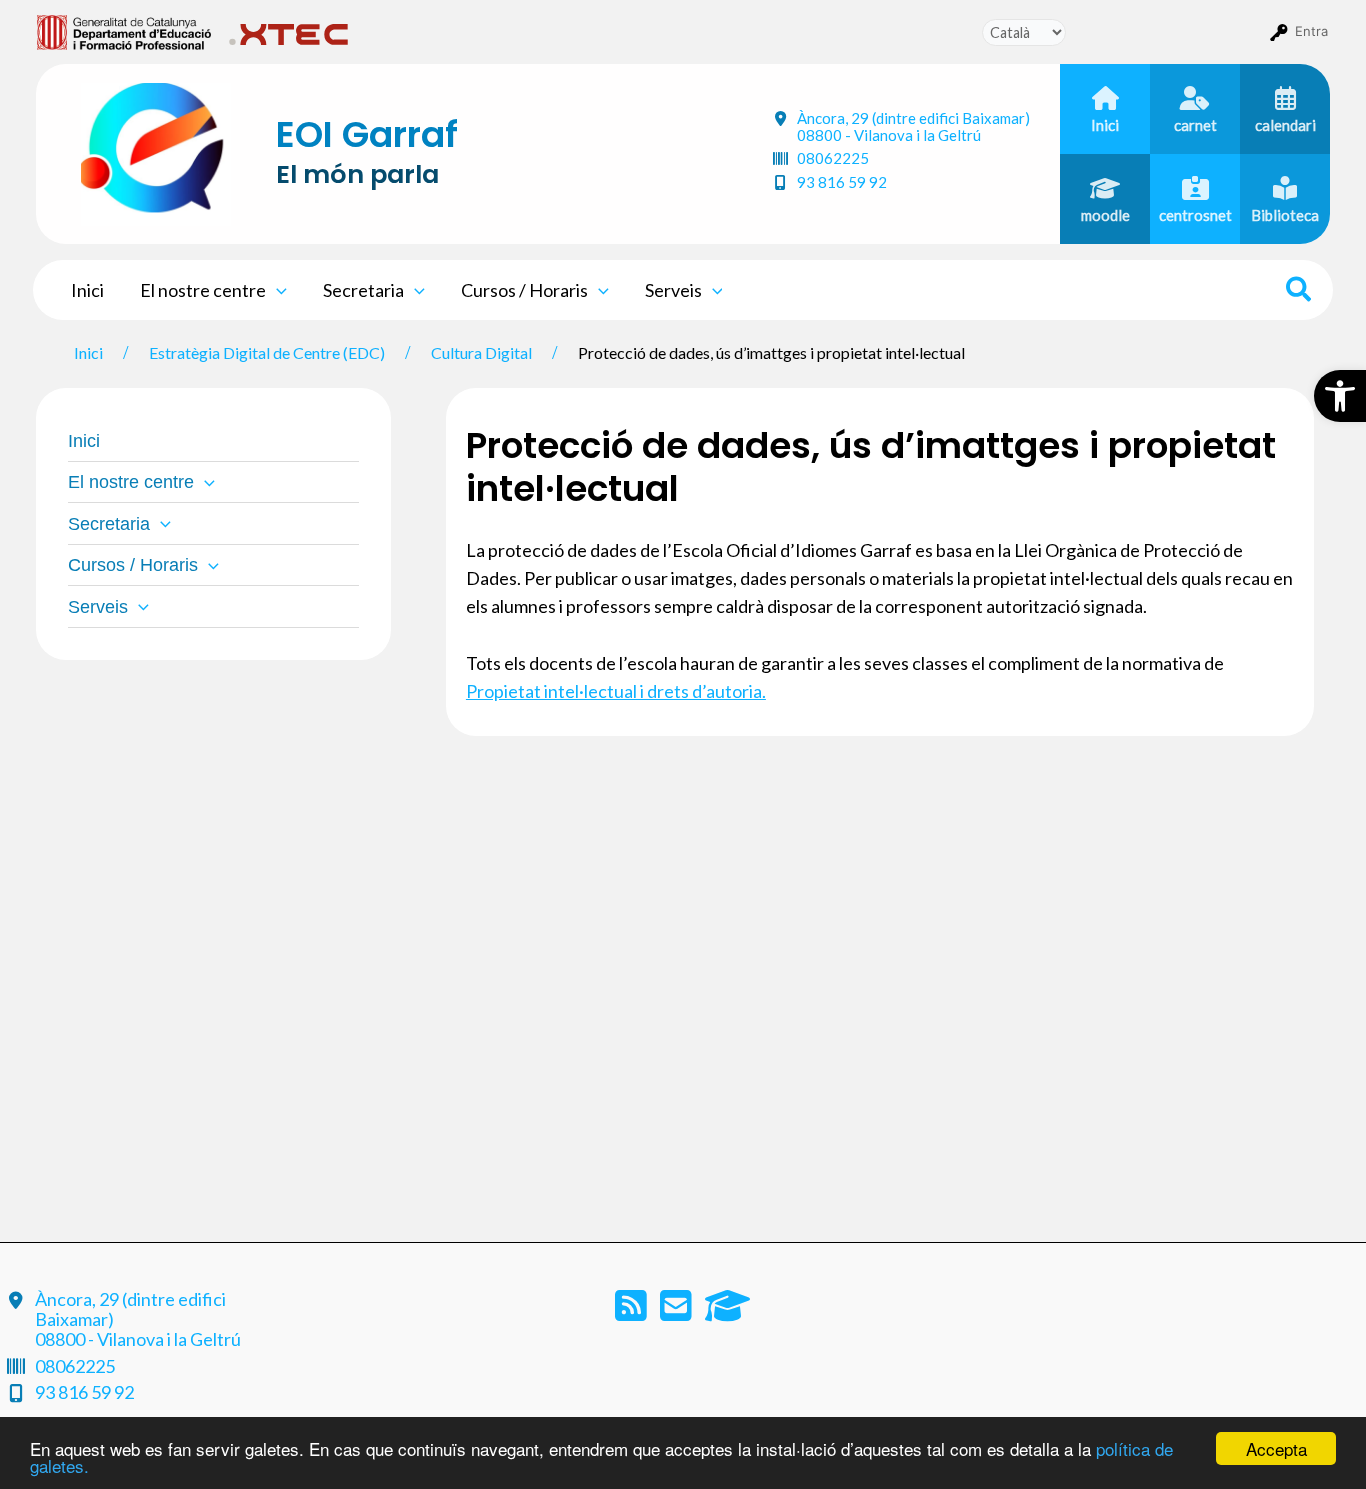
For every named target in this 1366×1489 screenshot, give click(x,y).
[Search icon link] (1299, 292)
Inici (87, 290)
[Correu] (677, 1312)
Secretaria (363, 290)
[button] (1340, 396)
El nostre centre (203, 290)
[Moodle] (727, 1312)
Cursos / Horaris (524, 290)
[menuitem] (124, 31)
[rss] (632, 1312)
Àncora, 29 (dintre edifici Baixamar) (913, 126)
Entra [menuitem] (1311, 31)
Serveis (673, 290)
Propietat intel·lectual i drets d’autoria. (616, 691)
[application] (276, 290)
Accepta (1276, 1448)
